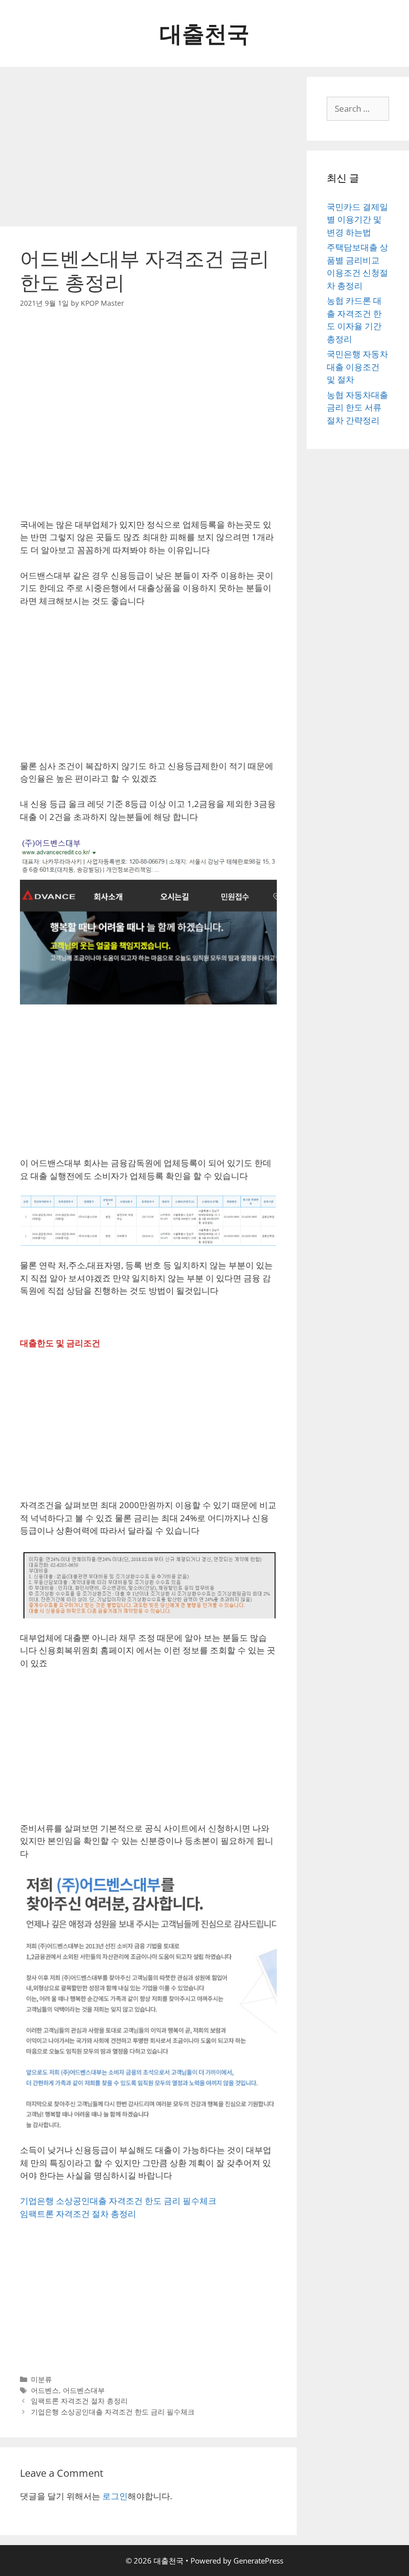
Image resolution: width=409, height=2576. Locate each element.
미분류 (41, 2379)
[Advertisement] (148, 147)
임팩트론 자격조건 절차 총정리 (78, 2214)
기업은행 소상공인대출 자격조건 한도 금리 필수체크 (118, 2201)
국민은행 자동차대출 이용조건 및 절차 (357, 367)
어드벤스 (45, 2390)
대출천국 (204, 33)
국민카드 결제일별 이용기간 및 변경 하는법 (357, 219)
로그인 (115, 2496)
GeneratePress (258, 2561)
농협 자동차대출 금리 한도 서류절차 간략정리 (357, 407)
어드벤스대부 (84, 2390)
